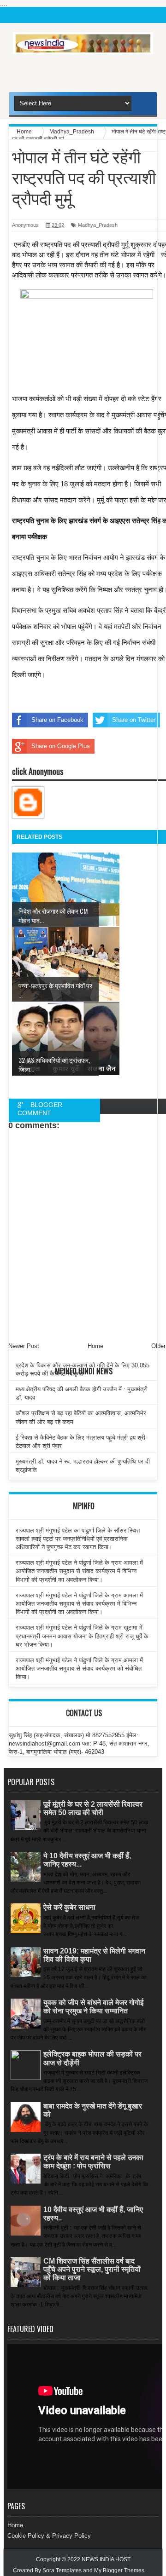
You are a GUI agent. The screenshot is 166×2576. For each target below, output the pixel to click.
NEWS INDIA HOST (106, 2559)
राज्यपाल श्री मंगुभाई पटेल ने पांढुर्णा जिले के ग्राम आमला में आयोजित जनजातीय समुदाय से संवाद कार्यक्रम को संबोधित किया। (79, 1668)
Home (15, 2525)
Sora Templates (62, 2570)
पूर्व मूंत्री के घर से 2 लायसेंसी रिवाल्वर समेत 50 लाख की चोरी (93, 1808)
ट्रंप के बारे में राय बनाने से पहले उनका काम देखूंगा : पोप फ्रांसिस (93, 2162)
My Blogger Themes (119, 2570)
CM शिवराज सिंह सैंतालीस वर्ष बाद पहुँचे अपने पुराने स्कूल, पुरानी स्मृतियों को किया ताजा (92, 2269)
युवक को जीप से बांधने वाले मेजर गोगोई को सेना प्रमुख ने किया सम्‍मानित (93, 2007)
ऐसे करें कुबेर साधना (69, 1907)
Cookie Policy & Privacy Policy (49, 2536)
